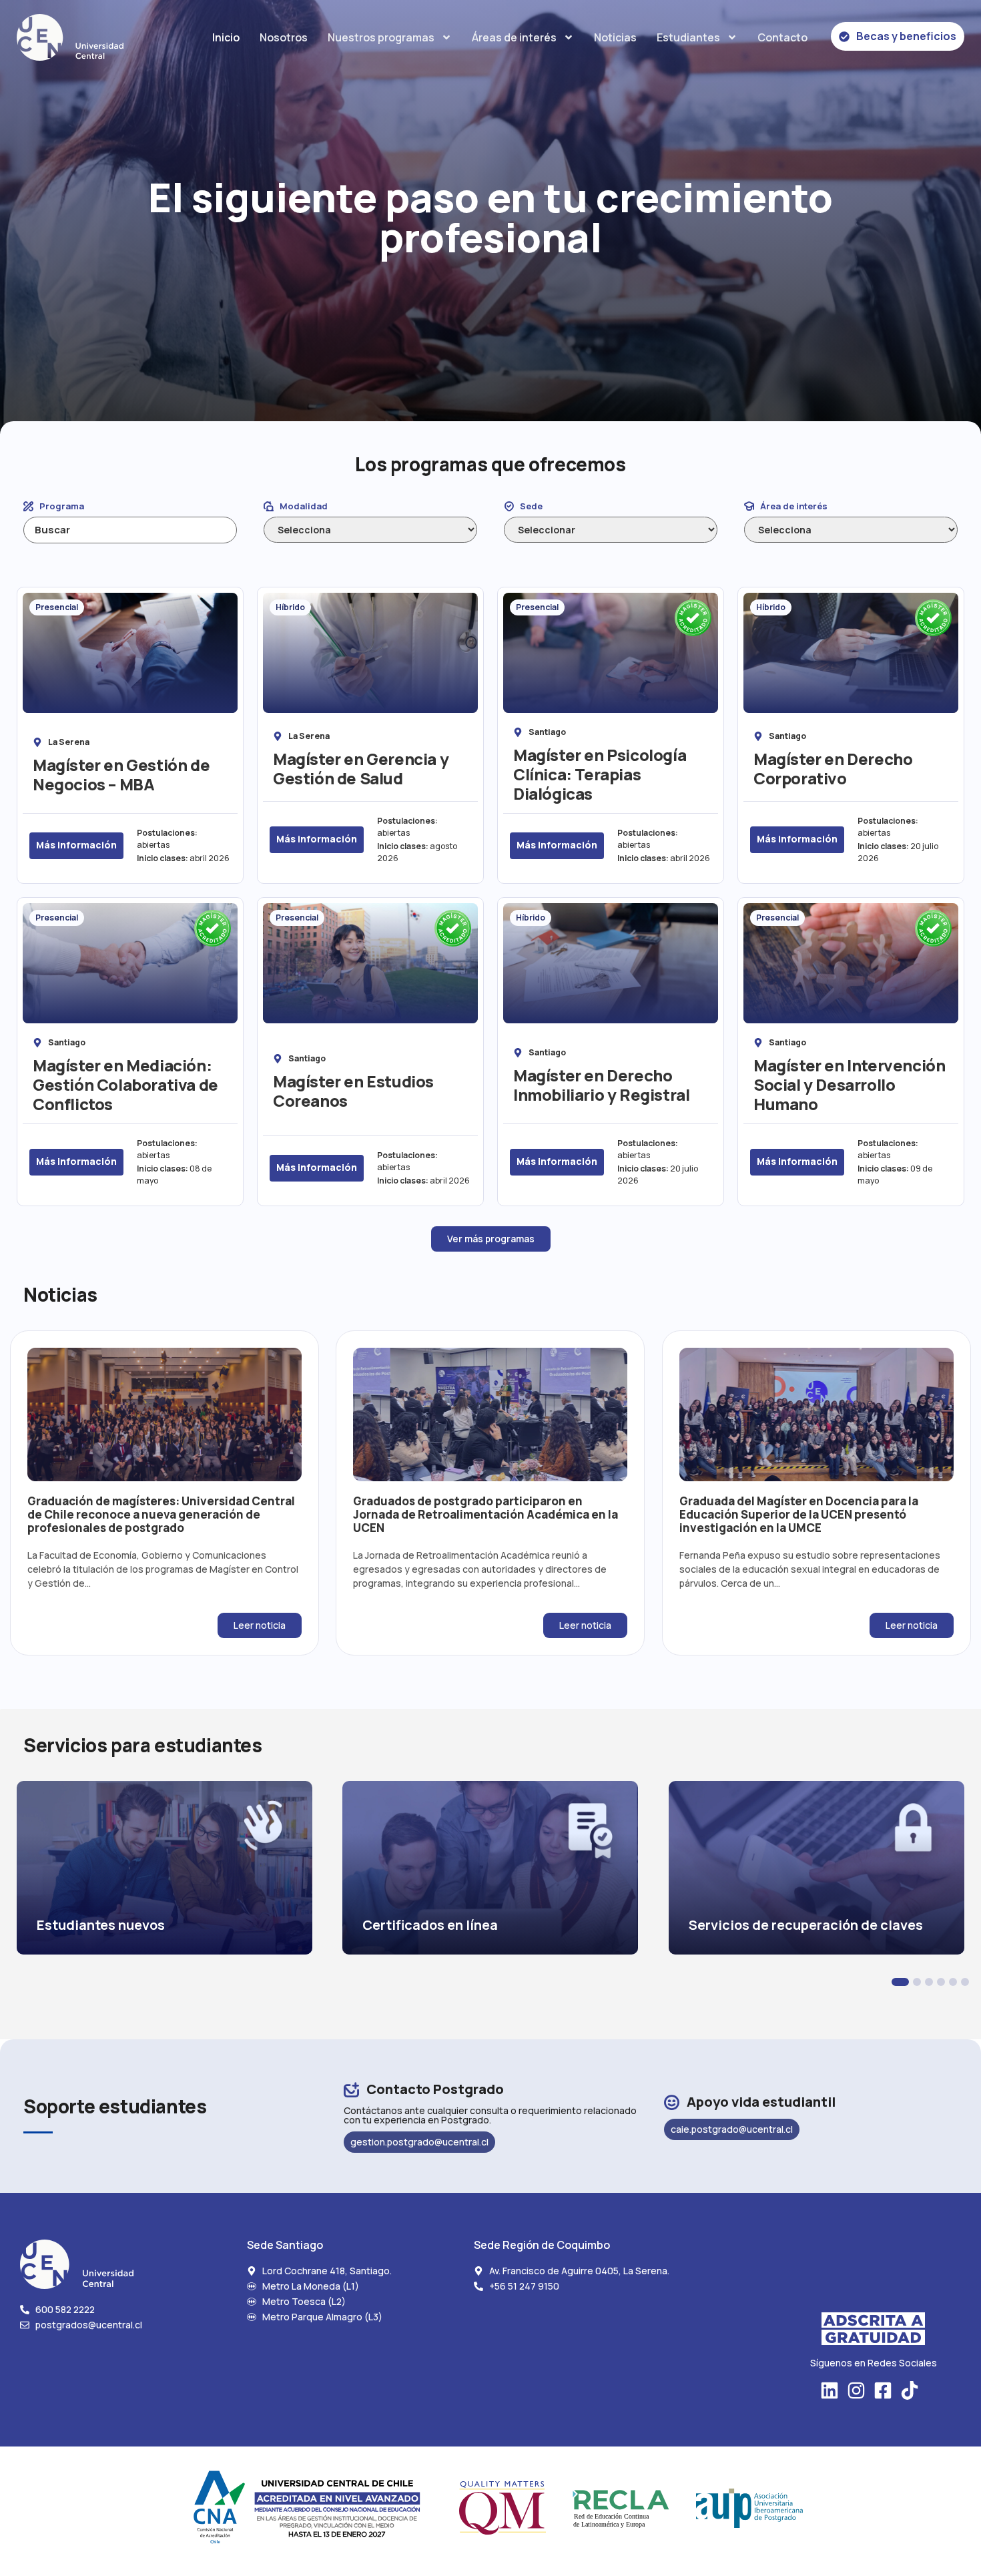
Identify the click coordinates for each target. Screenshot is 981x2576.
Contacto (782, 37)
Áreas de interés (514, 37)
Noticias (615, 37)
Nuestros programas (381, 37)
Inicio (226, 37)
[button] (900, 1982)
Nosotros (284, 37)
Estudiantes (688, 37)
